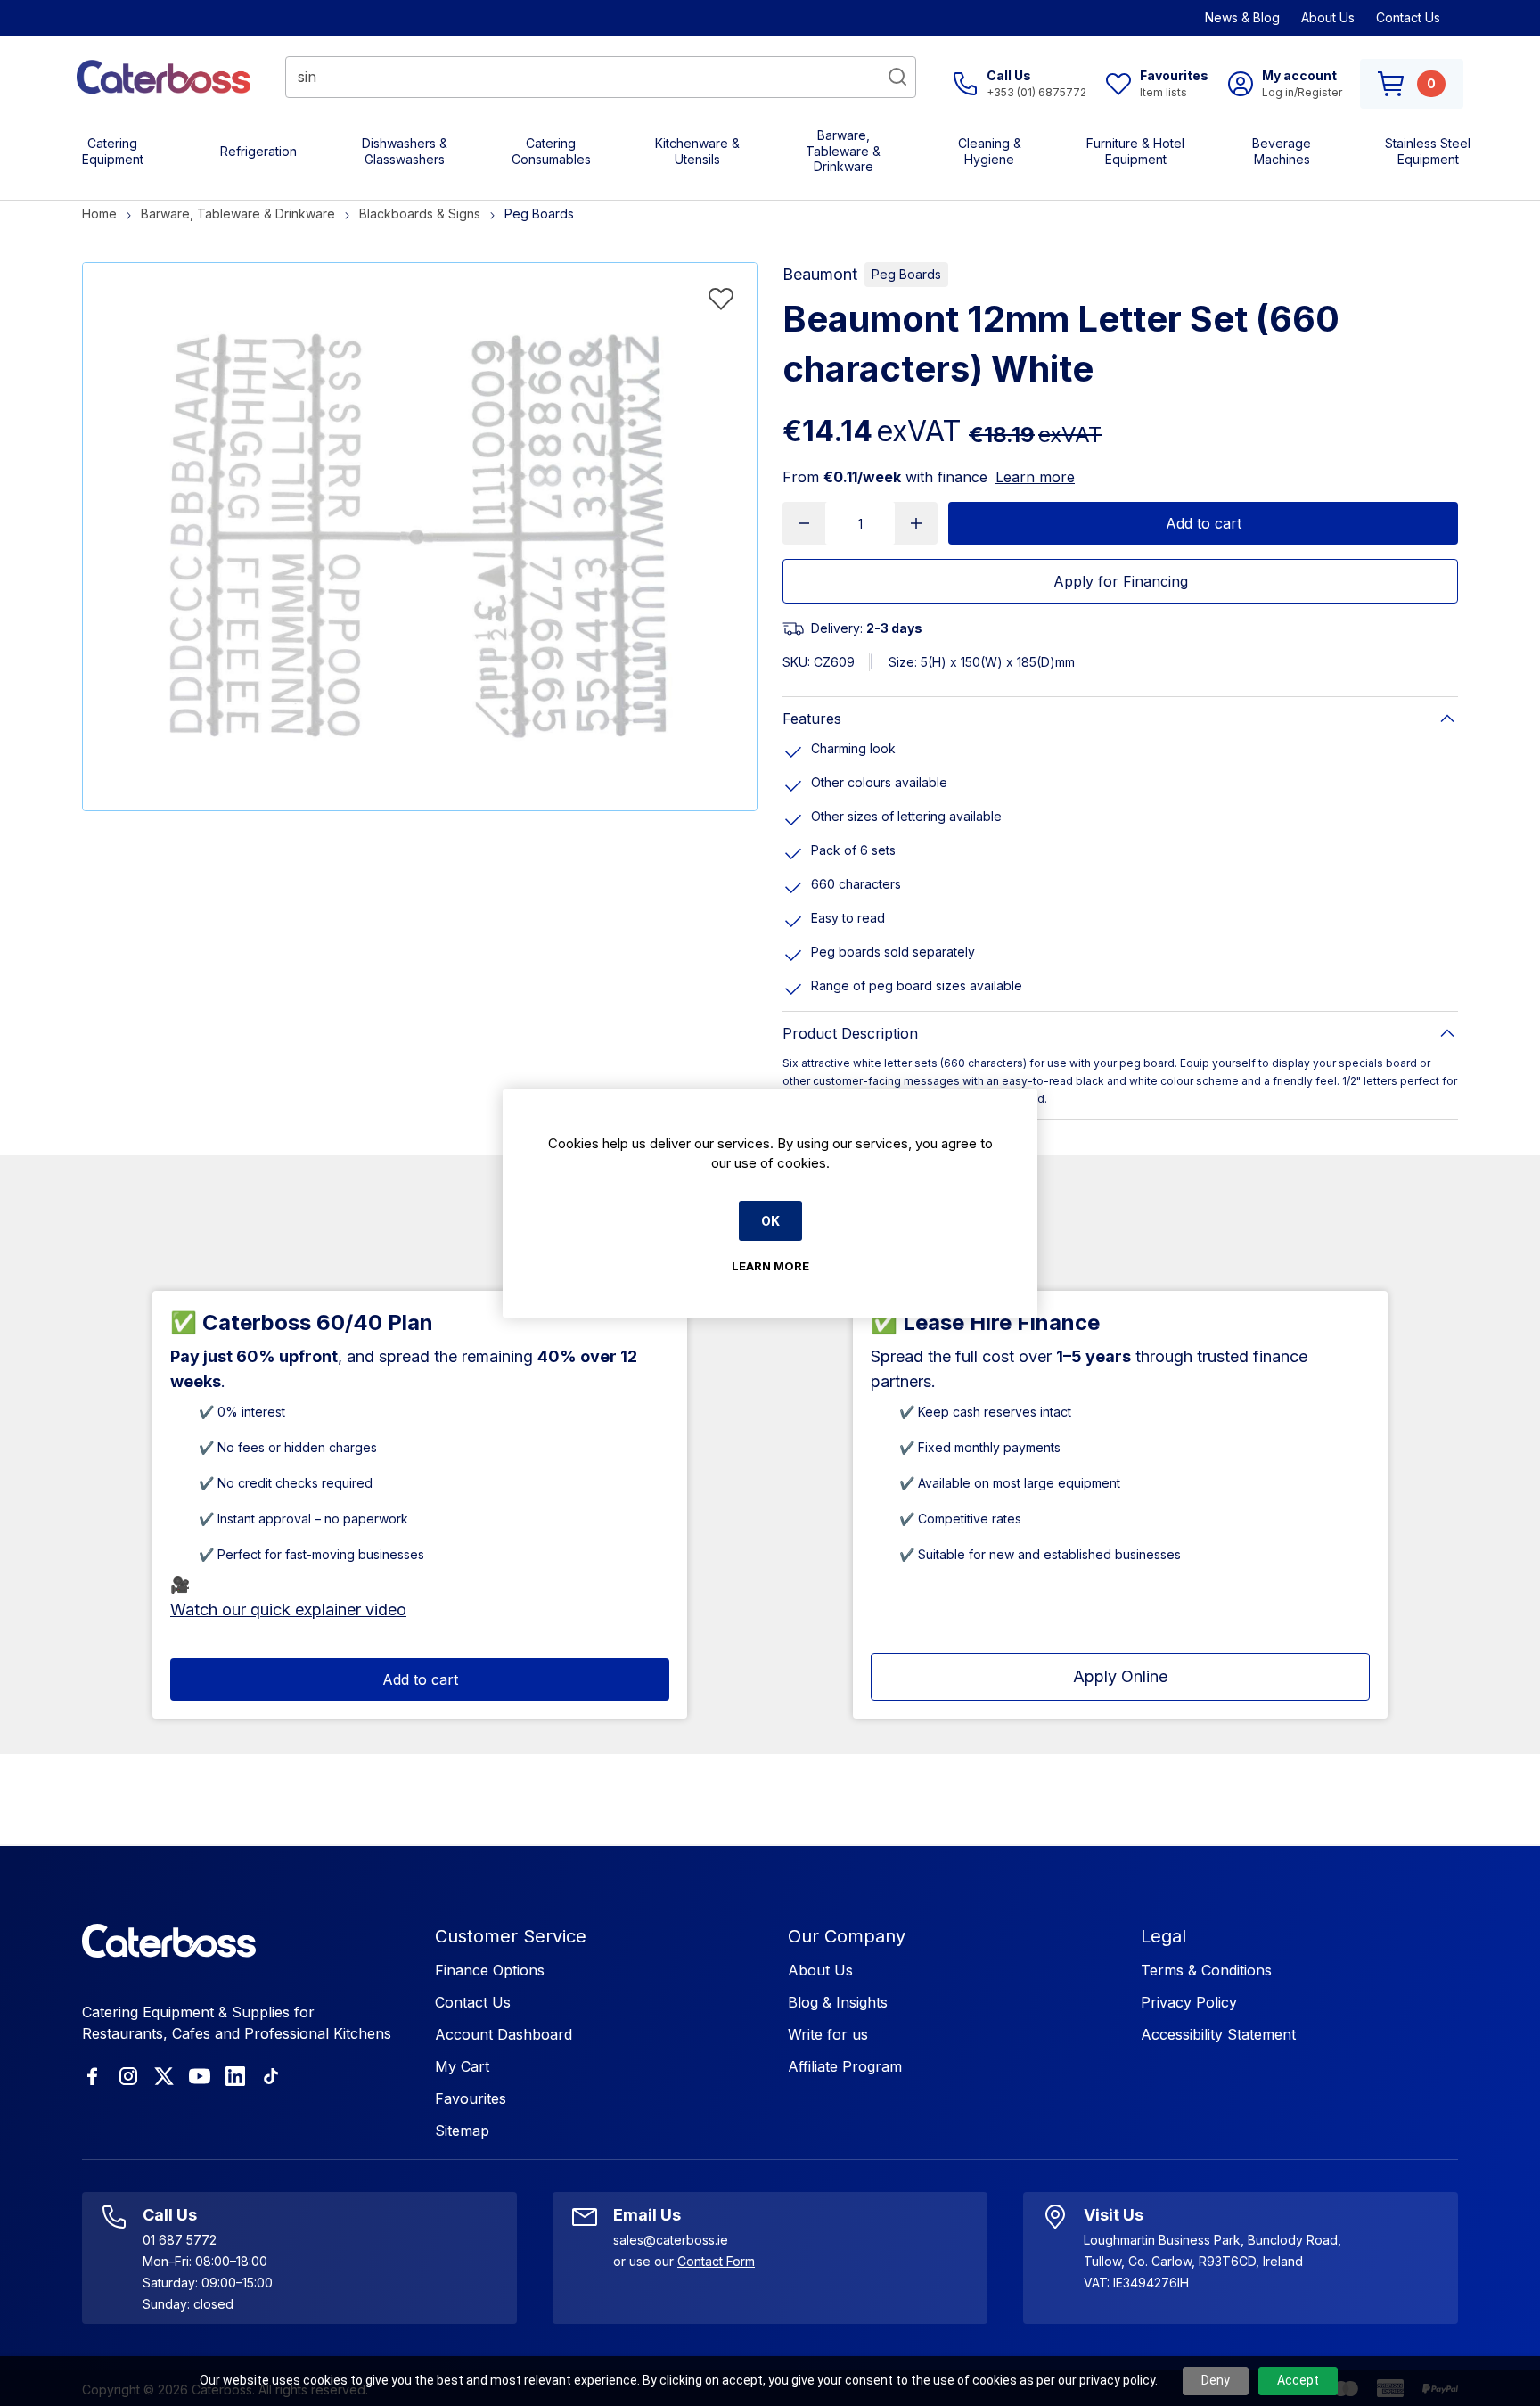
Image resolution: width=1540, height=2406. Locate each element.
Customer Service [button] (511, 1936)
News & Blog (1242, 17)
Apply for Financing (1121, 581)
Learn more (1035, 477)
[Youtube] (200, 2076)
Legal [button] (1163, 1936)
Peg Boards (906, 274)
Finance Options (490, 1970)
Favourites (471, 2098)
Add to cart (1204, 523)
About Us (1328, 17)
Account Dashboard (504, 2034)
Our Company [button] (847, 1936)
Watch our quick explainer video (288, 1609)
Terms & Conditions (1206, 1970)
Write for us (828, 2034)
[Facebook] (93, 2076)
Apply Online (1120, 1676)
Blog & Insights (838, 2002)
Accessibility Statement (1218, 2034)
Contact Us (1408, 17)
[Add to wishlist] (721, 299)
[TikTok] (271, 2076)
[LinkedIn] (235, 2076)
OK (770, 1221)
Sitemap (462, 2131)
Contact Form (716, 2261)
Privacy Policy (1189, 2002)
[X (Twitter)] (164, 2076)
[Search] (897, 77)
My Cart (462, 2066)
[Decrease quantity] (804, 523)
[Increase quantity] (916, 523)
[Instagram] (128, 2076)
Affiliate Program (845, 2066)
